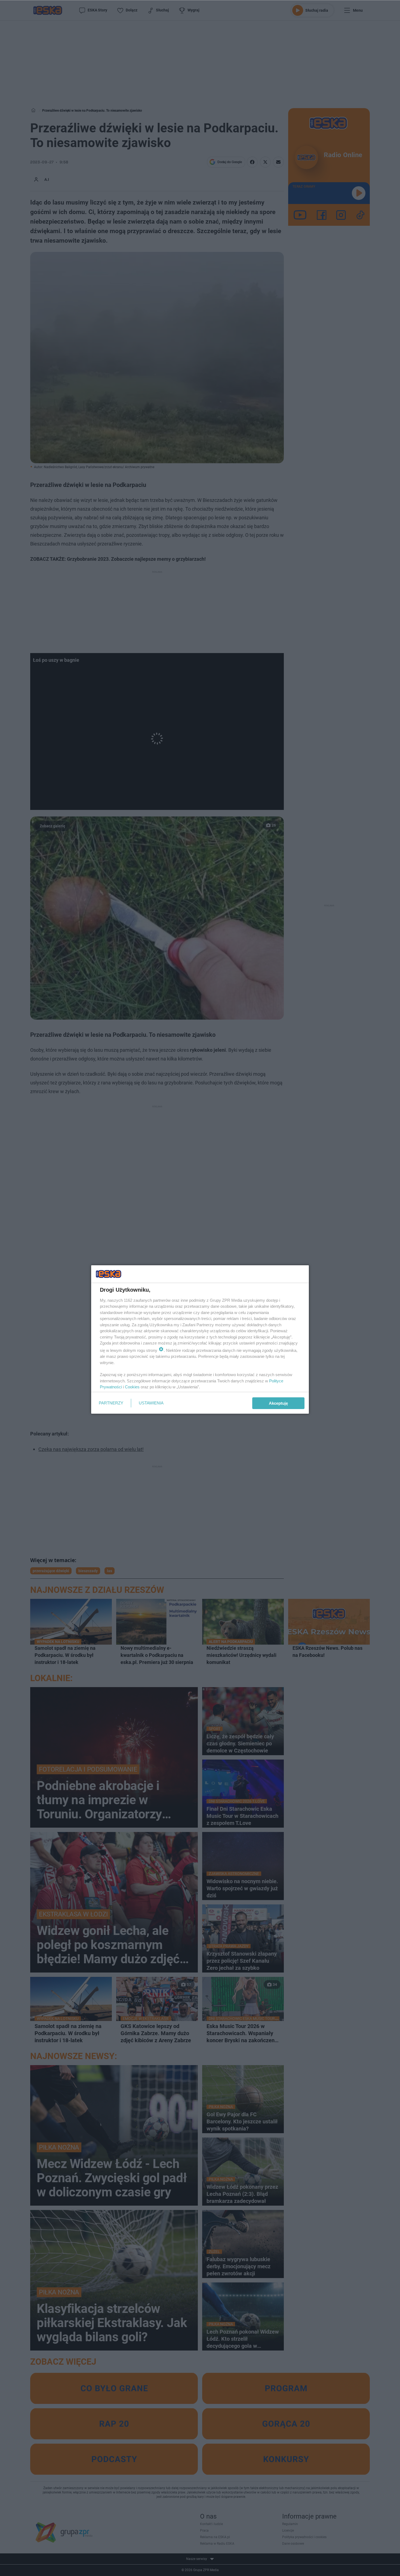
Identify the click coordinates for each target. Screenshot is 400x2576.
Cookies (132, 1387)
